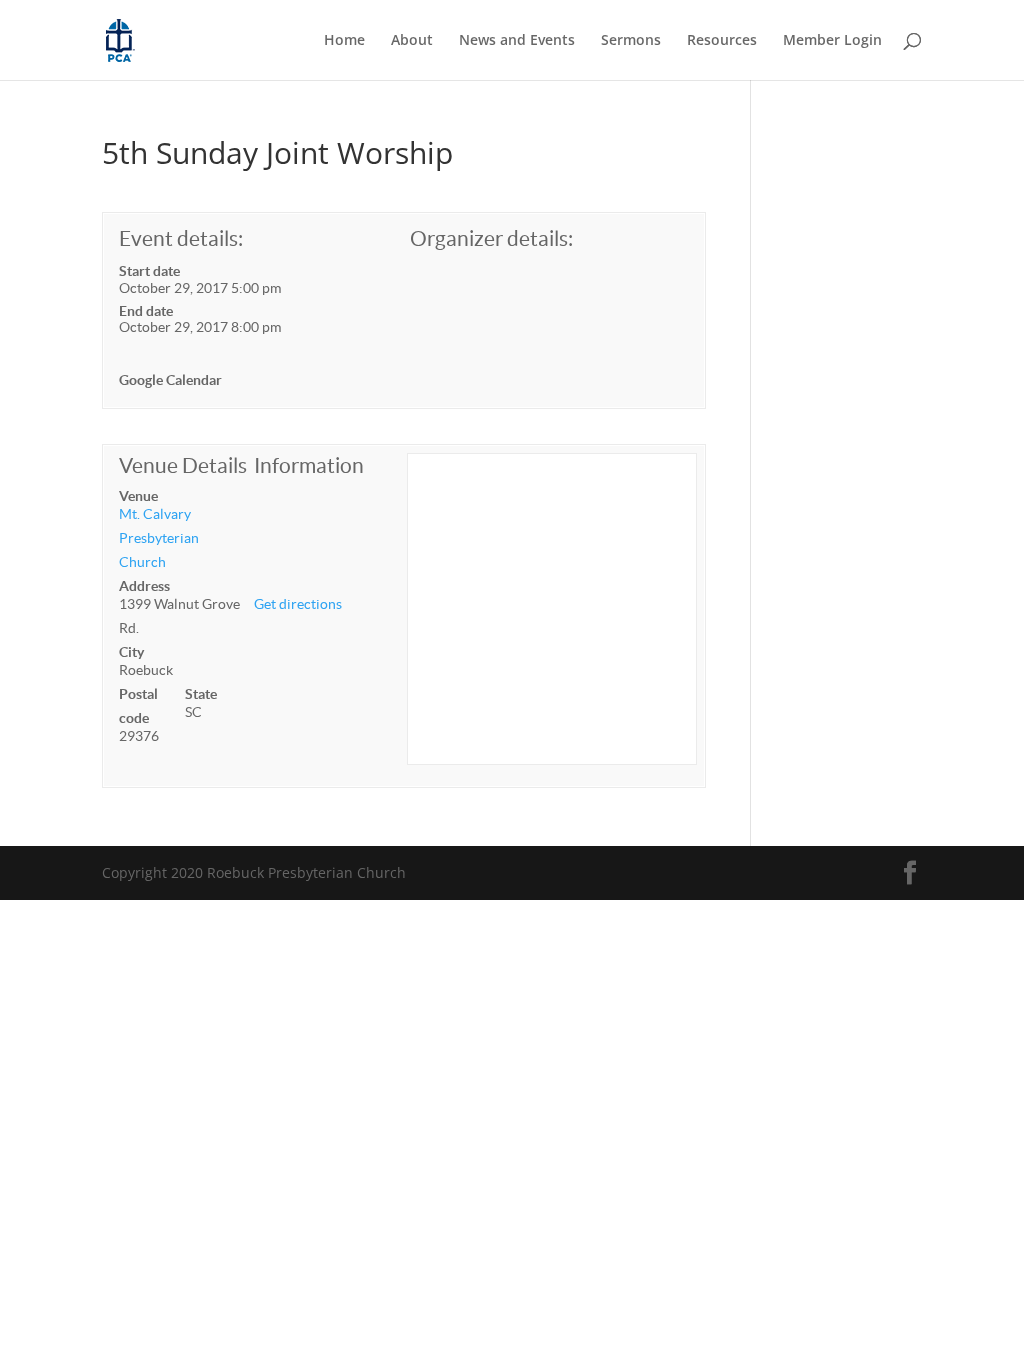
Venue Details (183, 465)
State (201, 694)
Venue (138, 496)
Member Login (832, 41)
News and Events (517, 41)
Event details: (181, 238)
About (412, 41)
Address (144, 586)
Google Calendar (170, 380)
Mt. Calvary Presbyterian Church (159, 538)
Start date (149, 271)
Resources (722, 41)
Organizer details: (491, 238)
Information (309, 465)
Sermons (631, 41)
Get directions (298, 604)
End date (146, 311)
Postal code (138, 706)
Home (344, 41)
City (131, 652)
